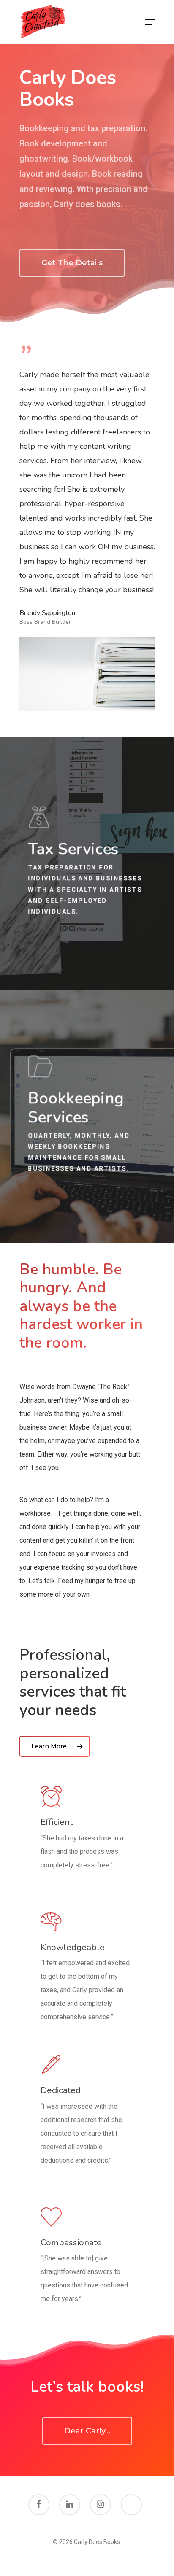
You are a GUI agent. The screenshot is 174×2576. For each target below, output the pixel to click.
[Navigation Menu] (150, 22)
